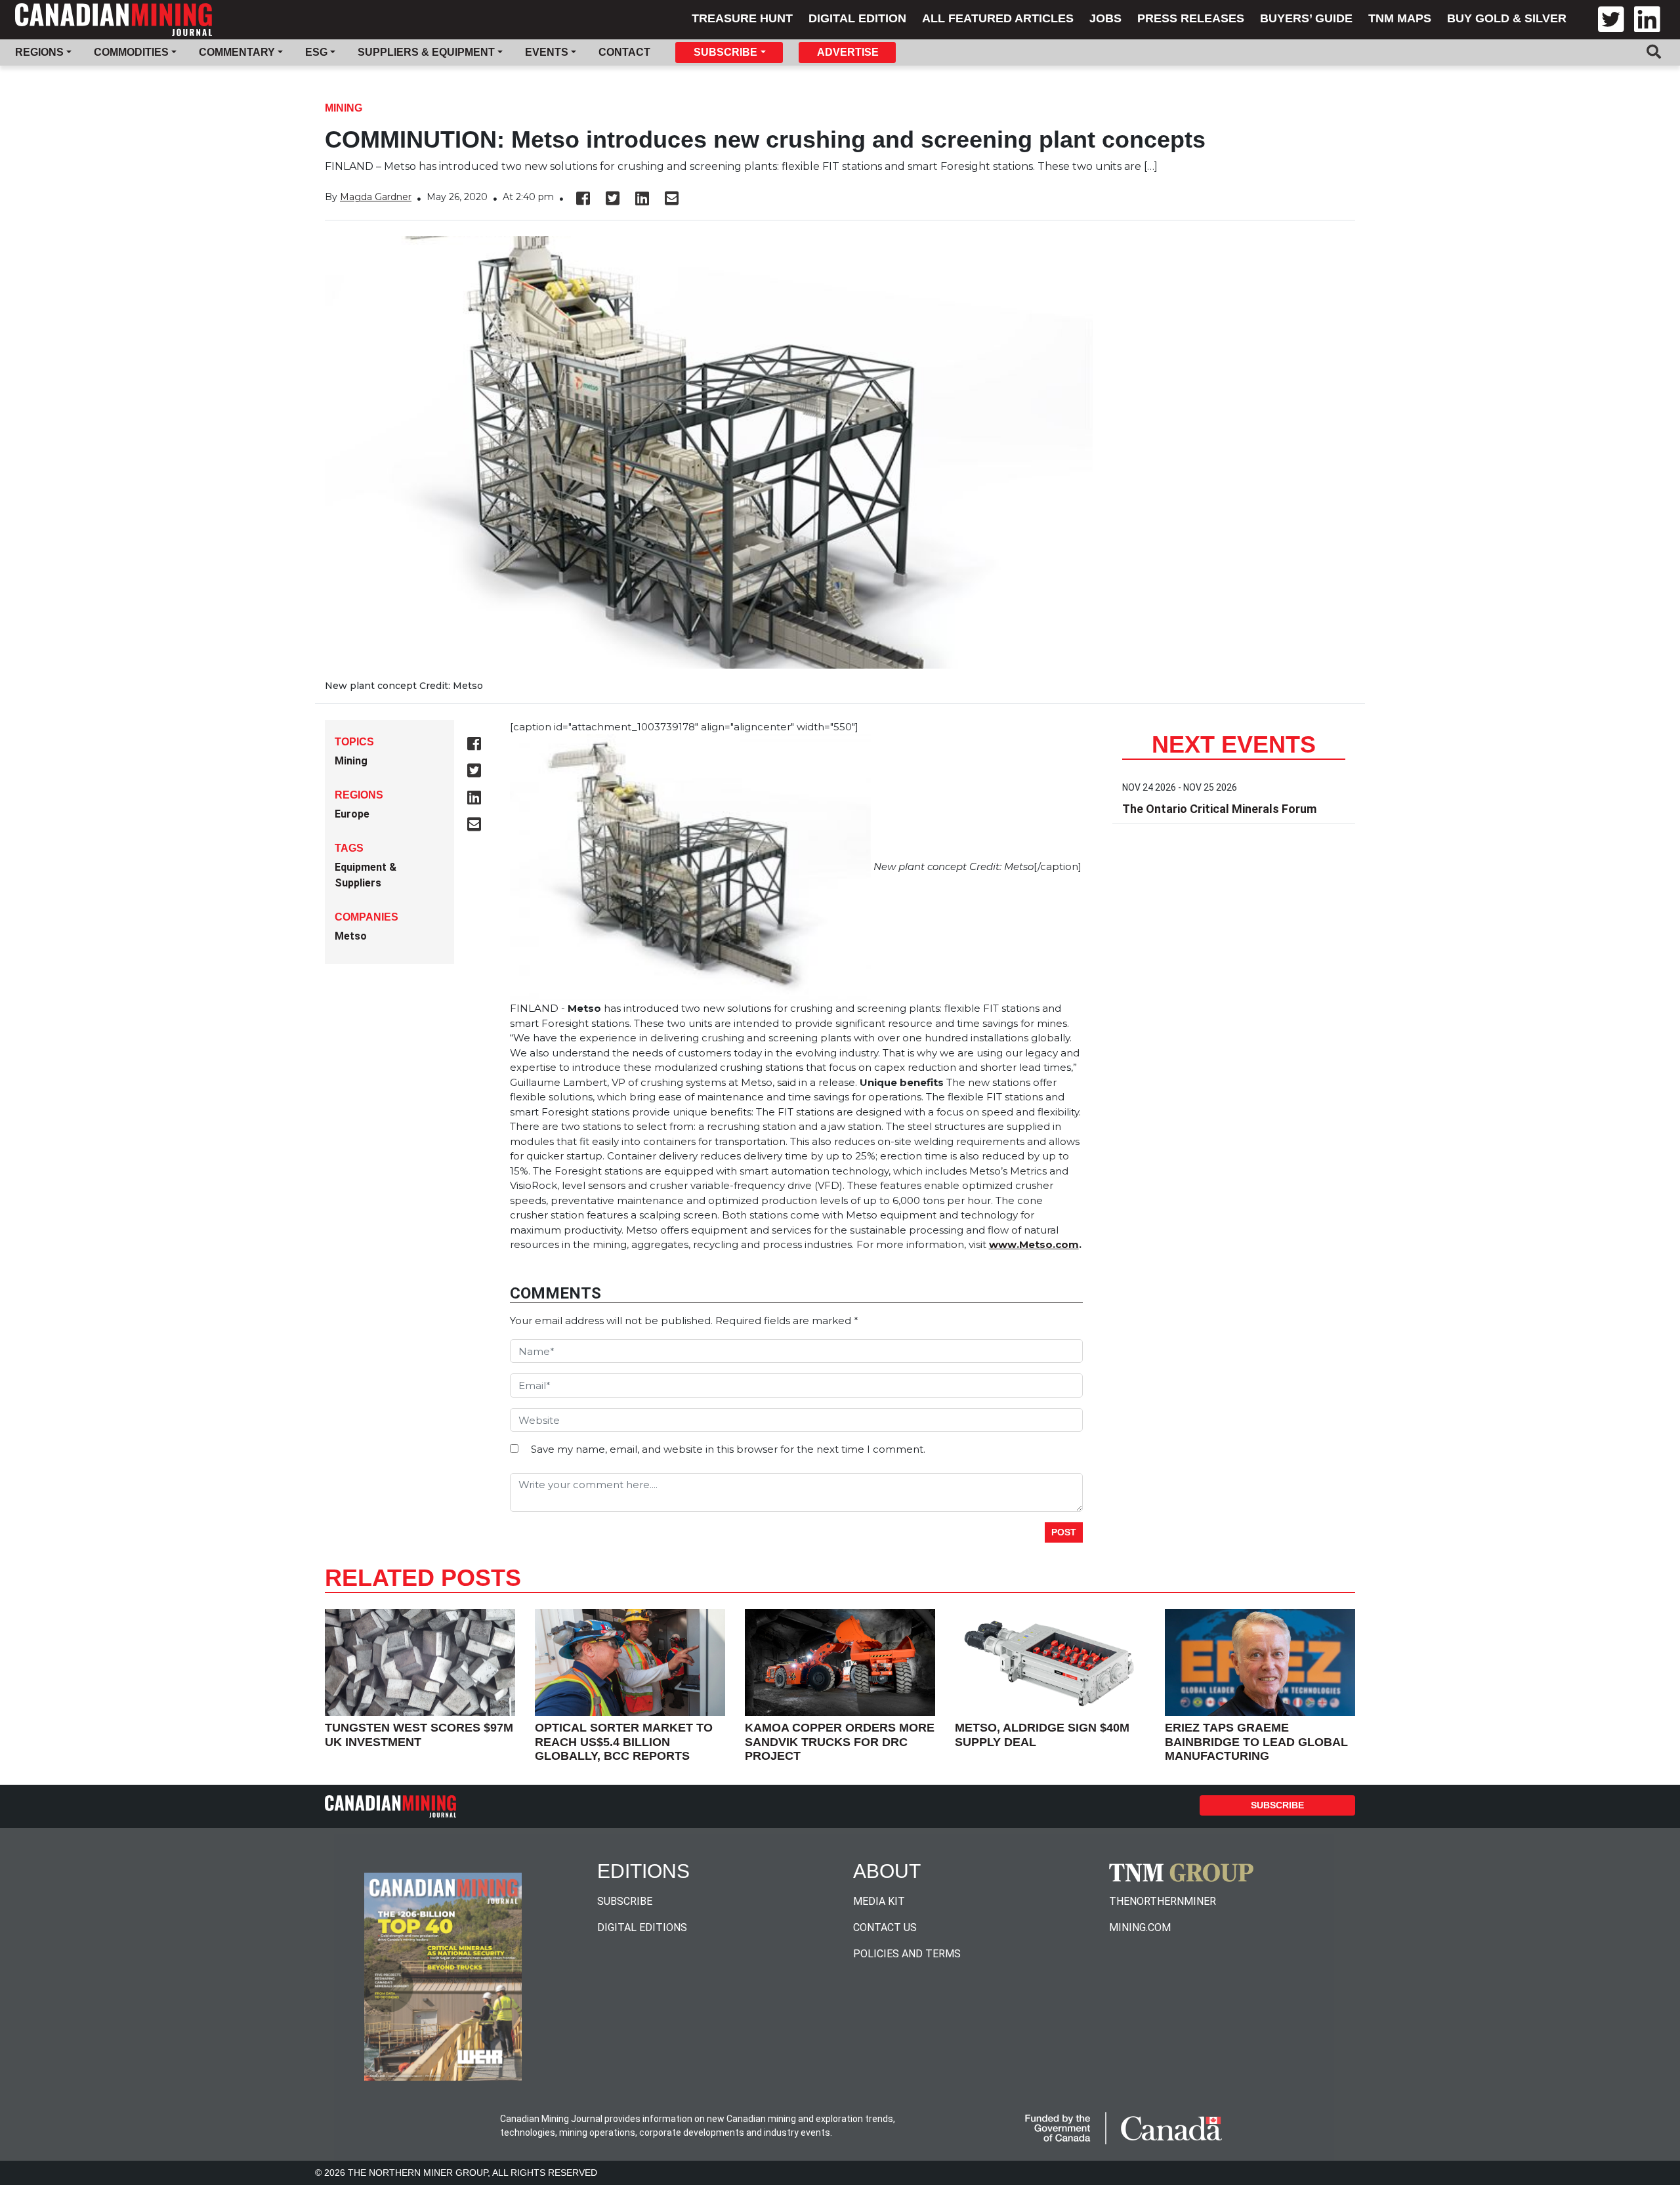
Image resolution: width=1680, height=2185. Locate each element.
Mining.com (1140, 1927)
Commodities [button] (131, 52)
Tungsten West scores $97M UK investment (419, 1735)
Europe (352, 814)
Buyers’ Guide (1306, 18)
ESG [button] (316, 52)
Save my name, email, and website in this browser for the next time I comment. (728, 1449)
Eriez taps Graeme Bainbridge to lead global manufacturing (1256, 1742)
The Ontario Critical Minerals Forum (1219, 809)
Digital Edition (857, 18)
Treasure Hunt (742, 18)
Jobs (1105, 18)
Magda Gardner (376, 197)
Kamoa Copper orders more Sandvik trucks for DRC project (840, 1742)
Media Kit (879, 1901)
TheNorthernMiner (1163, 1901)
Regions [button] (39, 52)
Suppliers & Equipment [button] (426, 52)
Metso (351, 936)
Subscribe (1277, 1805)
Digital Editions (642, 1927)
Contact (624, 52)
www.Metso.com (1034, 1244)
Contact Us (885, 1927)
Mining (344, 108)
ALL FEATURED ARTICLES (998, 18)
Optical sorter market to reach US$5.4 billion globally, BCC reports (624, 1742)
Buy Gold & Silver (1507, 18)
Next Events (1234, 744)
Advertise (848, 52)
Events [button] (547, 52)
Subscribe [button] (725, 52)
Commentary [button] (237, 52)
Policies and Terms (907, 1954)
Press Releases (1191, 18)
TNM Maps (1400, 18)
